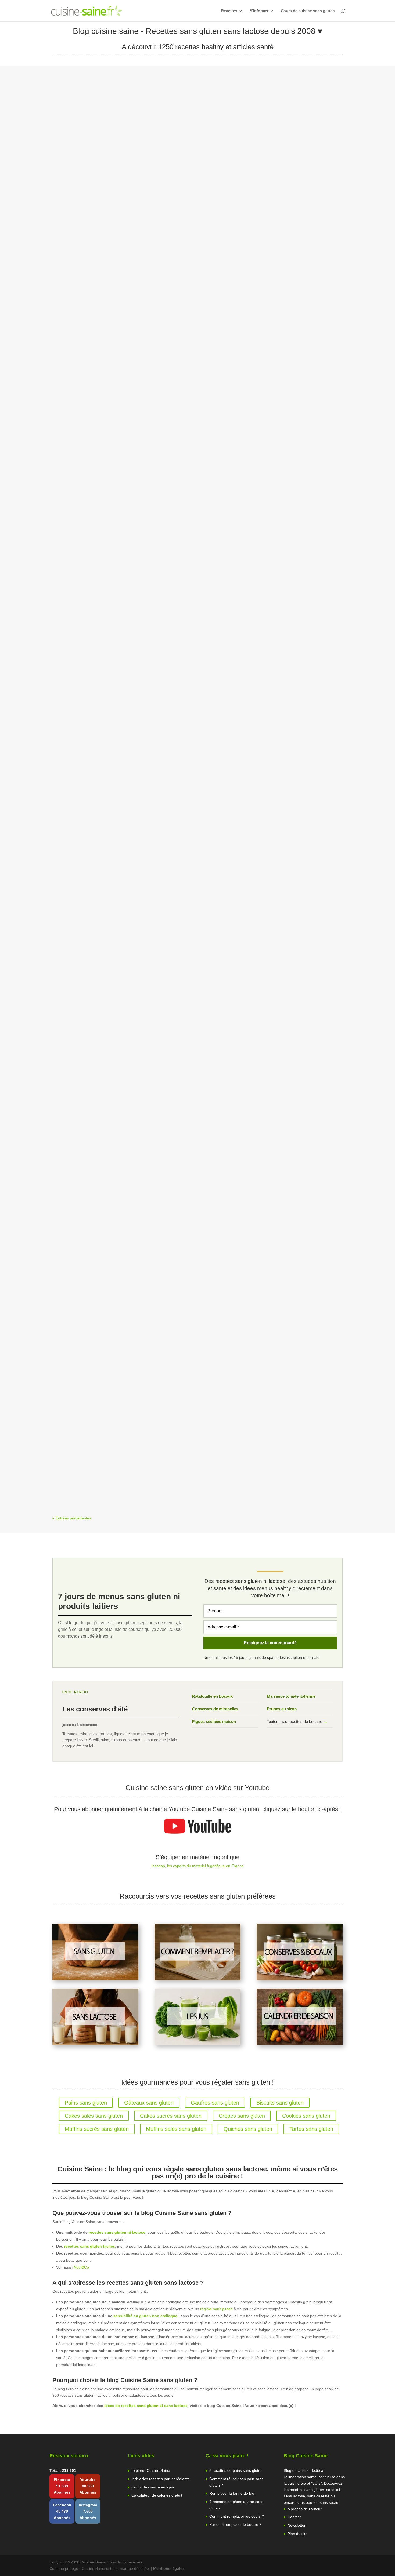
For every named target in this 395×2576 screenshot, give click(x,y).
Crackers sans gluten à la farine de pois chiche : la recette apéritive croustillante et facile (152, 499)
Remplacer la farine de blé (232, 2493)
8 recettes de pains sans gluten (236, 2470)
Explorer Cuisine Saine (151, 2470)
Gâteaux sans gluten (149, 2103)
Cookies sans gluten (306, 2116)
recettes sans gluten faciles (90, 2246)
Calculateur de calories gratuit (157, 2495)
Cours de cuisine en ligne (153, 2487)
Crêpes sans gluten (242, 2116)
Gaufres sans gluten (215, 2103)
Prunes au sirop (282, 1709)
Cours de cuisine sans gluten (308, 11)
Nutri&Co (81, 2267)
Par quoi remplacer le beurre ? (235, 2524)
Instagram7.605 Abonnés (88, 2511)
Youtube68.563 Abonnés (88, 2486)
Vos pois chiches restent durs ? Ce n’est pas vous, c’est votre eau (128, 977)
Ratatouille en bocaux (212, 1696)
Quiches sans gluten (248, 2129)
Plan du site (297, 2534)
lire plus (64, 296)
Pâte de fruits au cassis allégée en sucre (101, 261)
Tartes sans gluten (311, 2129)
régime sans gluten (216, 2309)
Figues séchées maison (214, 1721)
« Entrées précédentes (72, 1518)
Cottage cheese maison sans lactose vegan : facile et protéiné (124, 1455)
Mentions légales (169, 2568)
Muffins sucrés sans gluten (97, 2129)
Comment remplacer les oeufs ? (237, 2516)
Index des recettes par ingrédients (160, 2479)
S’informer (259, 11)
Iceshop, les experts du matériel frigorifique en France (198, 1866)
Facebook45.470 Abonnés (62, 2511)
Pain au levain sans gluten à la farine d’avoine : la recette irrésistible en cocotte (142, 1216)
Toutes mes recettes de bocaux (297, 1721)
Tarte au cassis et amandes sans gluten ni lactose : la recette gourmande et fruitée (146, 738)
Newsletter (297, 2525)
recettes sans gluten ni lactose (117, 2232)
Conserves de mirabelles (215, 1709)
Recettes (229, 11)
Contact (294, 2517)
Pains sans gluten (86, 2103)
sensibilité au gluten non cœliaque (145, 2316)
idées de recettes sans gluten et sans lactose (146, 2406)
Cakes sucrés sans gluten (171, 2116)
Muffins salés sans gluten (176, 2129)
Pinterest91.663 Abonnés (62, 2486)
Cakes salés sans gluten (94, 2116)
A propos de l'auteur (305, 2509)
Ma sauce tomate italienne (291, 1696)
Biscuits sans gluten (280, 2103)
